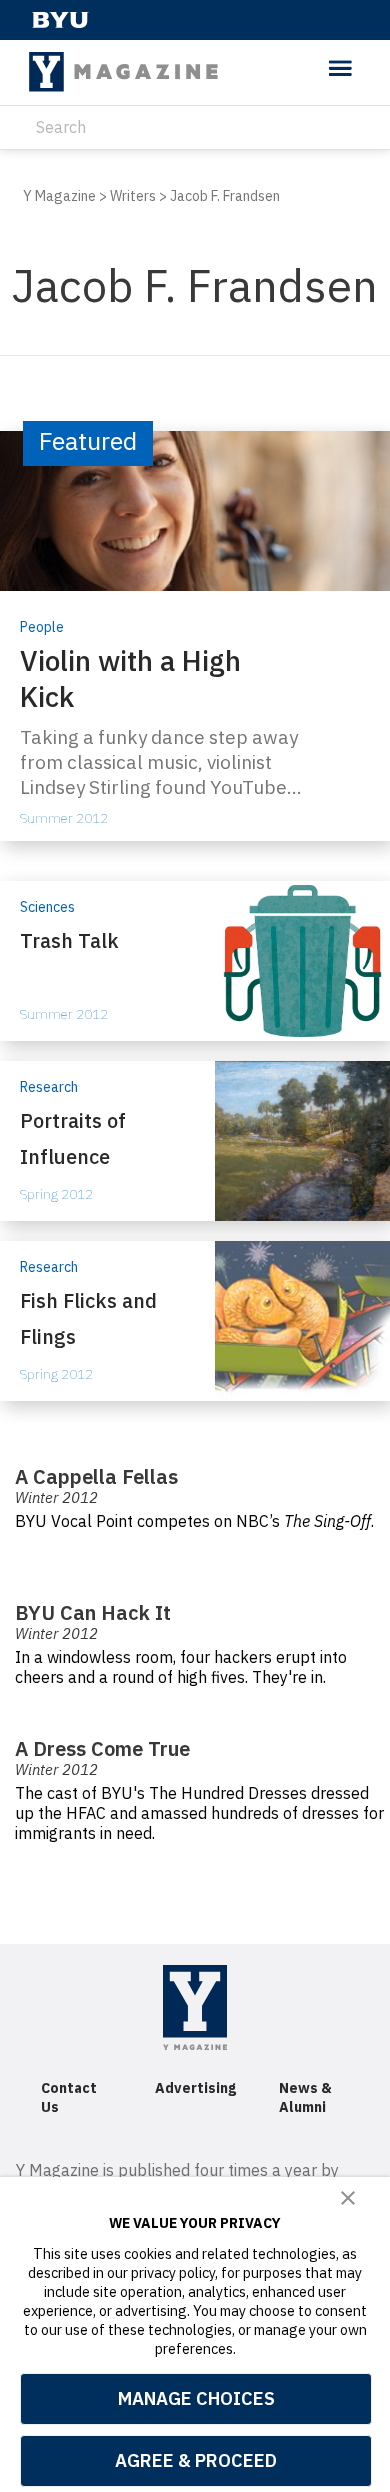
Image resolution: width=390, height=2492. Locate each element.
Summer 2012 (64, 818)
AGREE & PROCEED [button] (196, 2460)
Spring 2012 (56, 1194)
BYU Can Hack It (93, 1612)
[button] (348, 2199)
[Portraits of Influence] (195, 1141)
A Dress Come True (102, 1748)
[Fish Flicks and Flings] (195, 1321)
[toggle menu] (340, 70)
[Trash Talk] (195, 961)
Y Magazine (59, 196)
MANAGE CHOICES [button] (196, 2398)
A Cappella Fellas (96, 1476)
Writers (133, 196)
